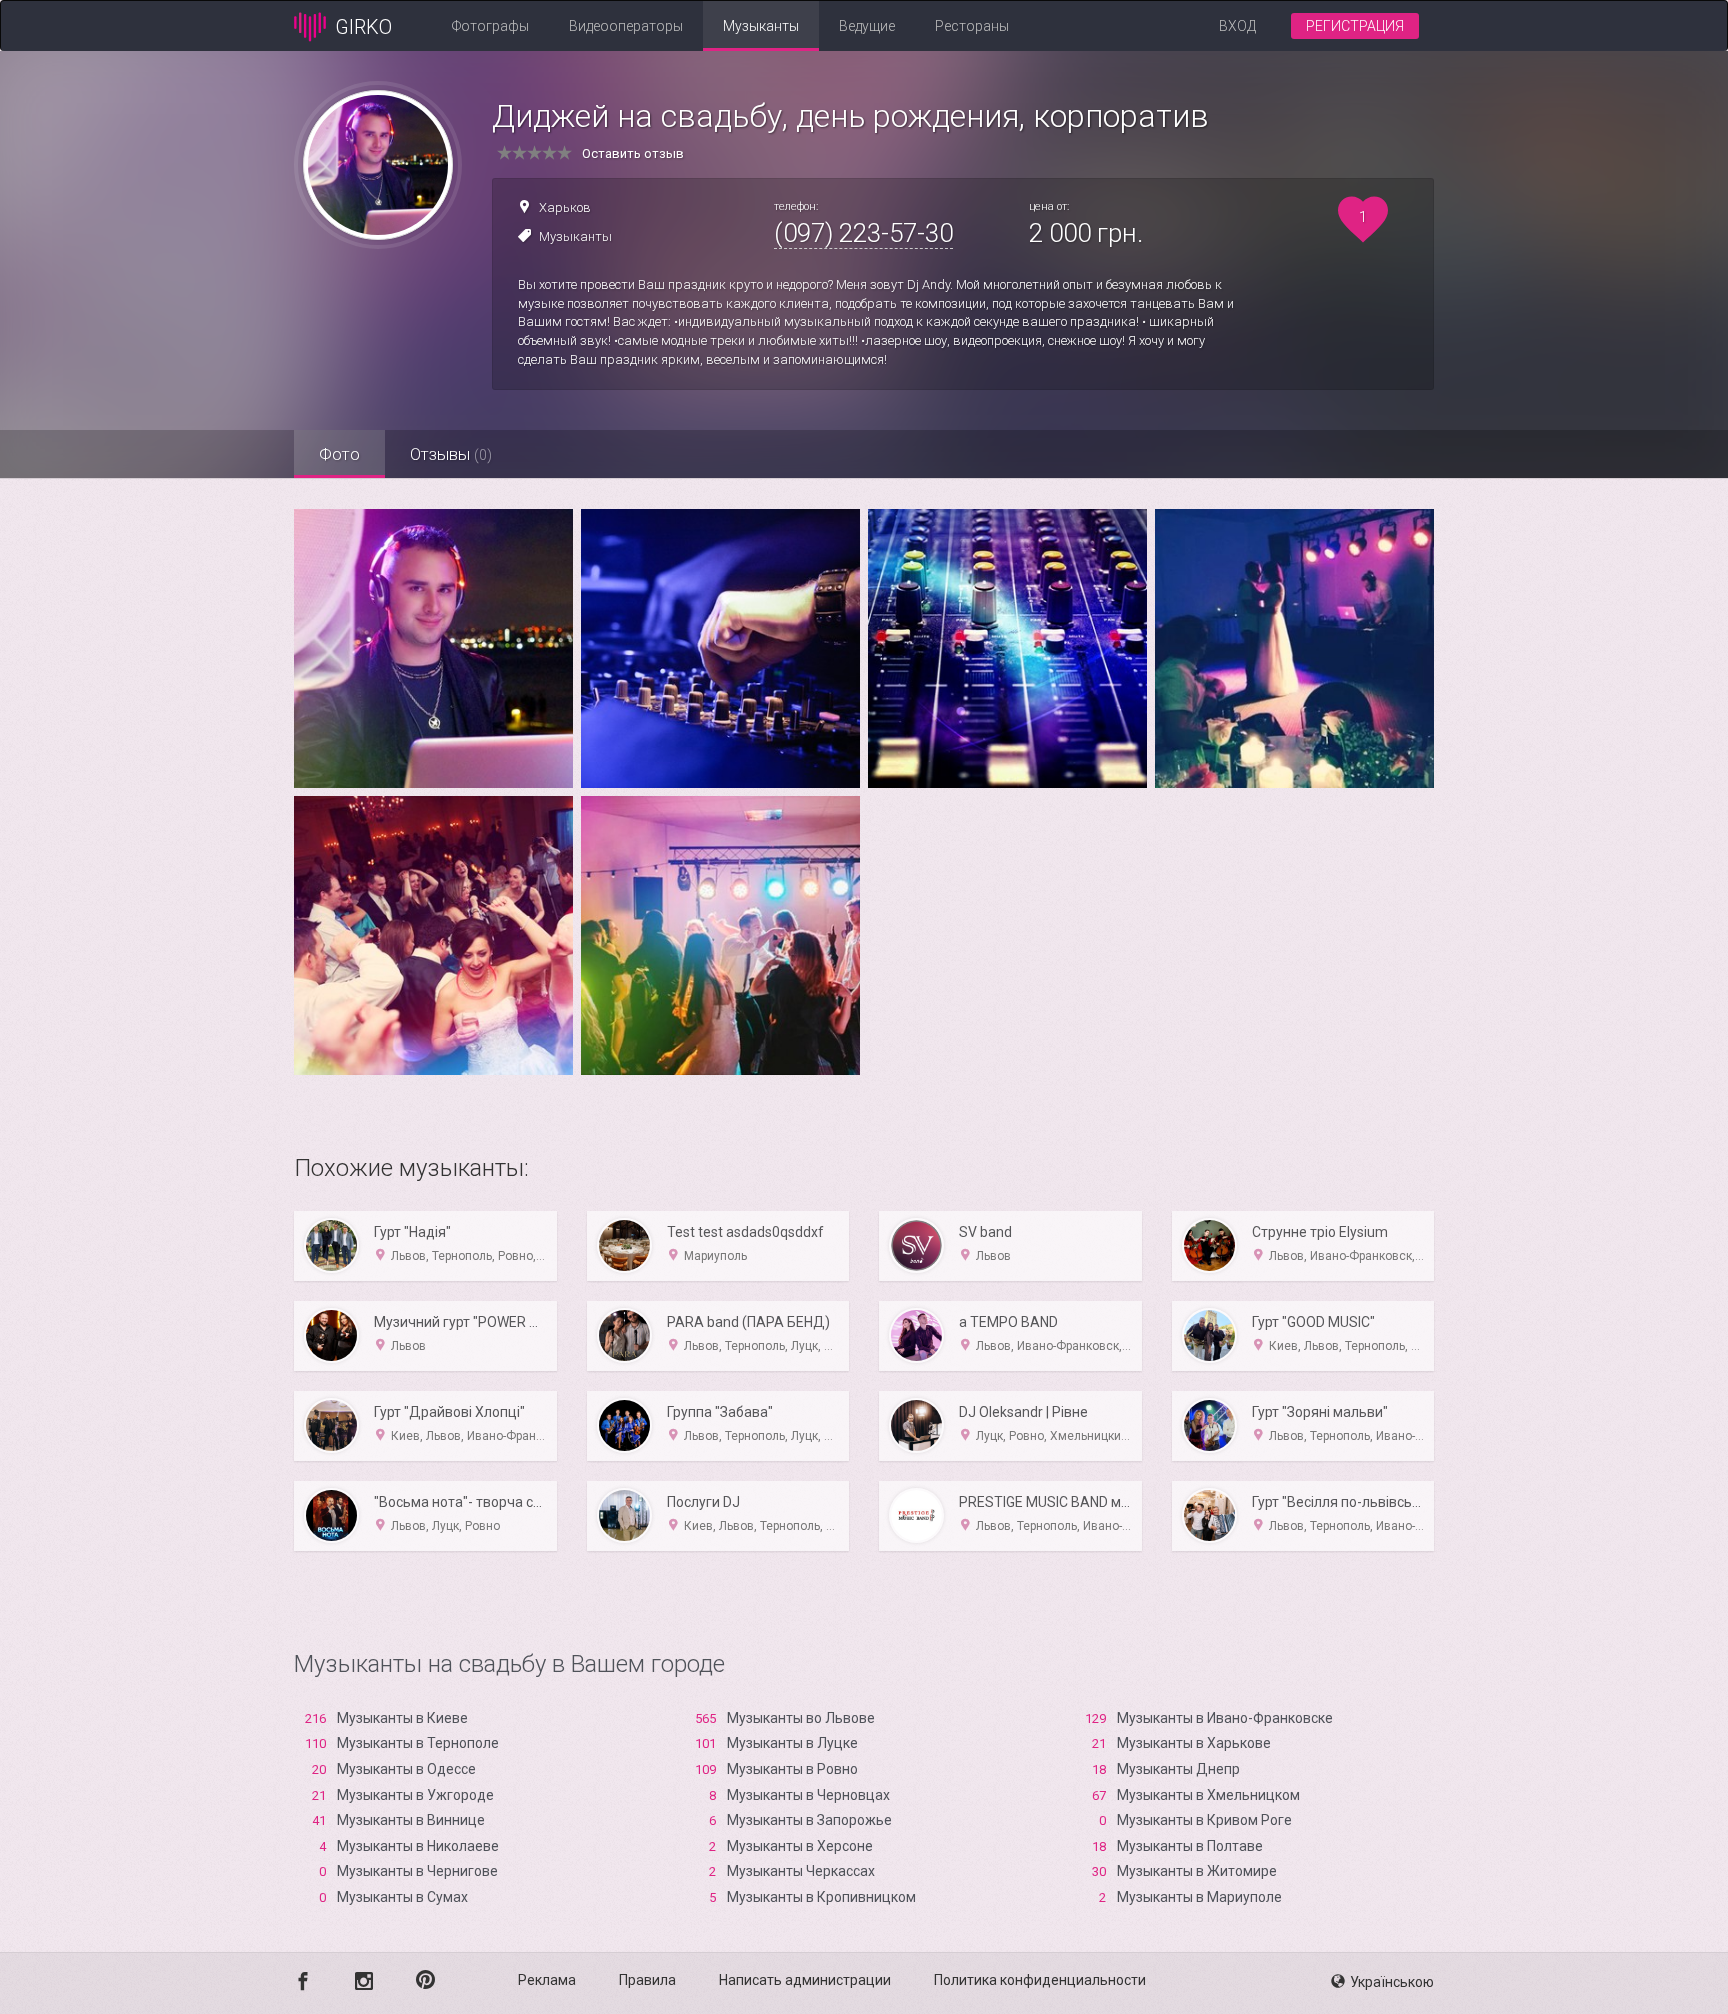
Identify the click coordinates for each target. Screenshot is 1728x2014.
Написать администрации (805, 1980)
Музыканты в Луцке (792, 1743)
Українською (1392, 1982)
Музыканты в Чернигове (417, 1871)
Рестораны (972, 26)
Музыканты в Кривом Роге (1204, 1820)
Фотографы (490, 26)
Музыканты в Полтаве (1190, 1846)
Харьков (565, 207)
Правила (647, 1980)
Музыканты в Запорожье (809, 1820)
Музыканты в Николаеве (418, 1846)
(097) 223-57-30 (863, 233)
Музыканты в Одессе (406, 1769)
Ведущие (867, 26)
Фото (339, 454)
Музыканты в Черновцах (808, 1795)
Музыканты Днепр (1178, 1769)
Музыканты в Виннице (411, 1820)
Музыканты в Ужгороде (415, 1795)
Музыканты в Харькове (1194, 1743)
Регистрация (1355, 26)
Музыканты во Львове (801, 1718)
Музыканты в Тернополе (418, 1743)
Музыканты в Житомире (1197, 1871)
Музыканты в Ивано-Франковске (1225, 1718)
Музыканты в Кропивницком (821, 1897)
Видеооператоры (626, 26)
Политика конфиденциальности (1040, 1980)
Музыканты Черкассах (801, 1871)
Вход (1237, 26)
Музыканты (761, 26)
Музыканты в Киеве (402, 1718)
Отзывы (451, 454)
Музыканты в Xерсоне (800, 1846)
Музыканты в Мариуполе (1199, 1897)
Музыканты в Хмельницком (1208, 1795)
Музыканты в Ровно (792, 1769)
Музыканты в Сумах (402, 1897)
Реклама (547, 1980)
